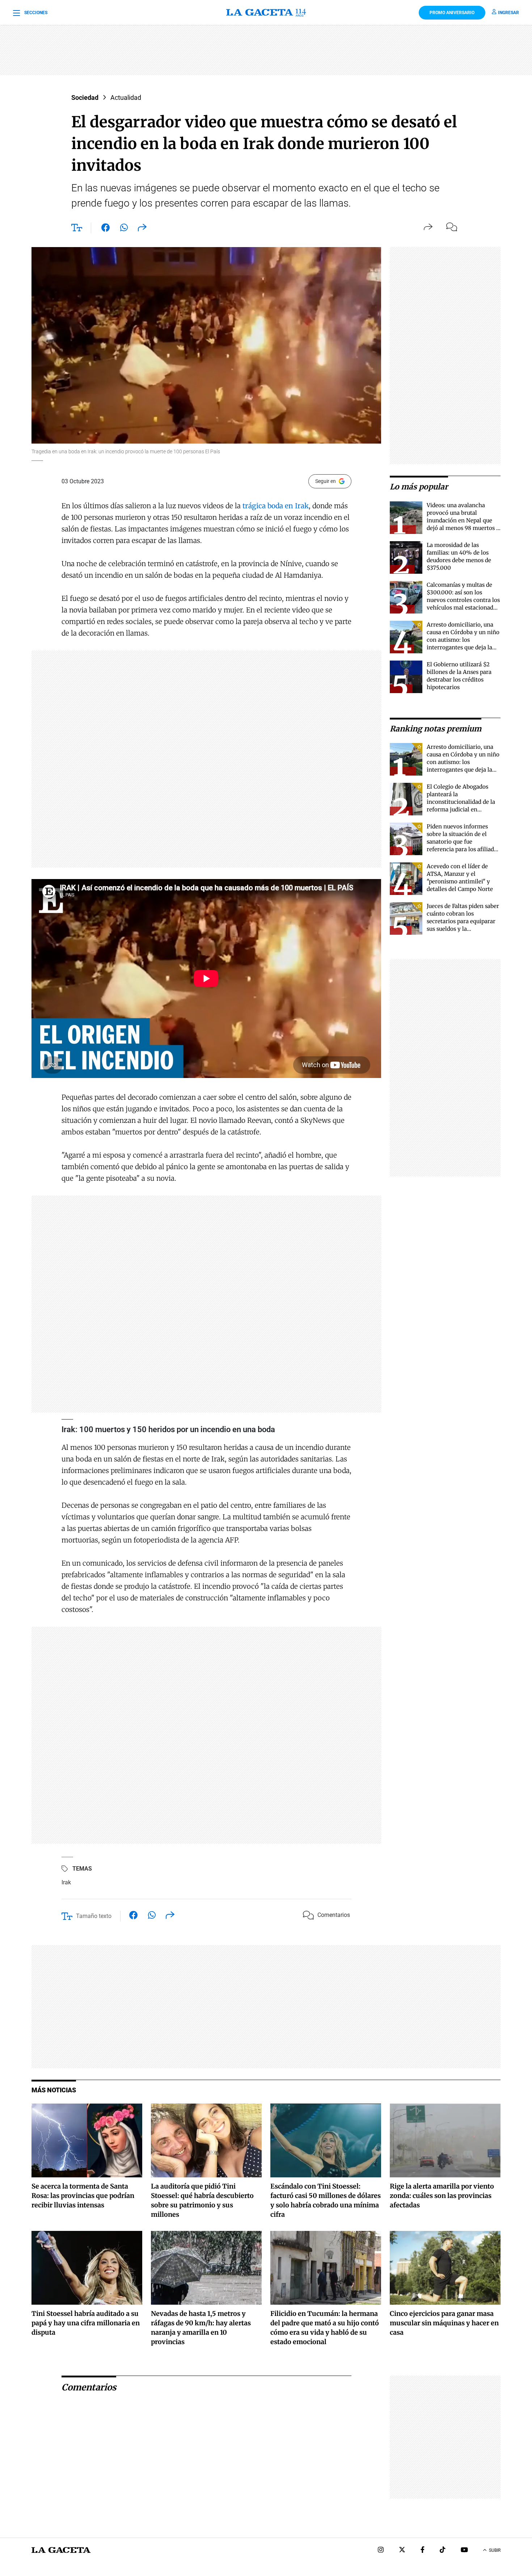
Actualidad (126, 97)
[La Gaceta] (266, 13)
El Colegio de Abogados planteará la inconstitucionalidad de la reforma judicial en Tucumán (461, 802)
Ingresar (508, 13)
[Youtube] (464, 2550)
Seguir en (326, 481)
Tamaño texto (94, 1916)
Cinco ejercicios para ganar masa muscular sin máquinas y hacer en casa (444, 2323)
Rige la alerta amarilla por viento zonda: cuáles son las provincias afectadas (442, 2196)
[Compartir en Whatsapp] (124, 229)
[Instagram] (381, 2550)
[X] (402, 2550)
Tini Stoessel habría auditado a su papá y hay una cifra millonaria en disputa (86, 2323)
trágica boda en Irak (275, 506)
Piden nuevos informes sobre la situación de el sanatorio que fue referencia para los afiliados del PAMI (463, 842)
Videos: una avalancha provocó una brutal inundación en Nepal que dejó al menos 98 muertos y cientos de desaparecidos (463, 520)
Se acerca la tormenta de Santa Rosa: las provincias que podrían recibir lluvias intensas (83, 2196)
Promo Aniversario (452, 13)
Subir (495, 2550)
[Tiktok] (443, 2550)
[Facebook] (423, 2550)
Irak (66, 1882)
